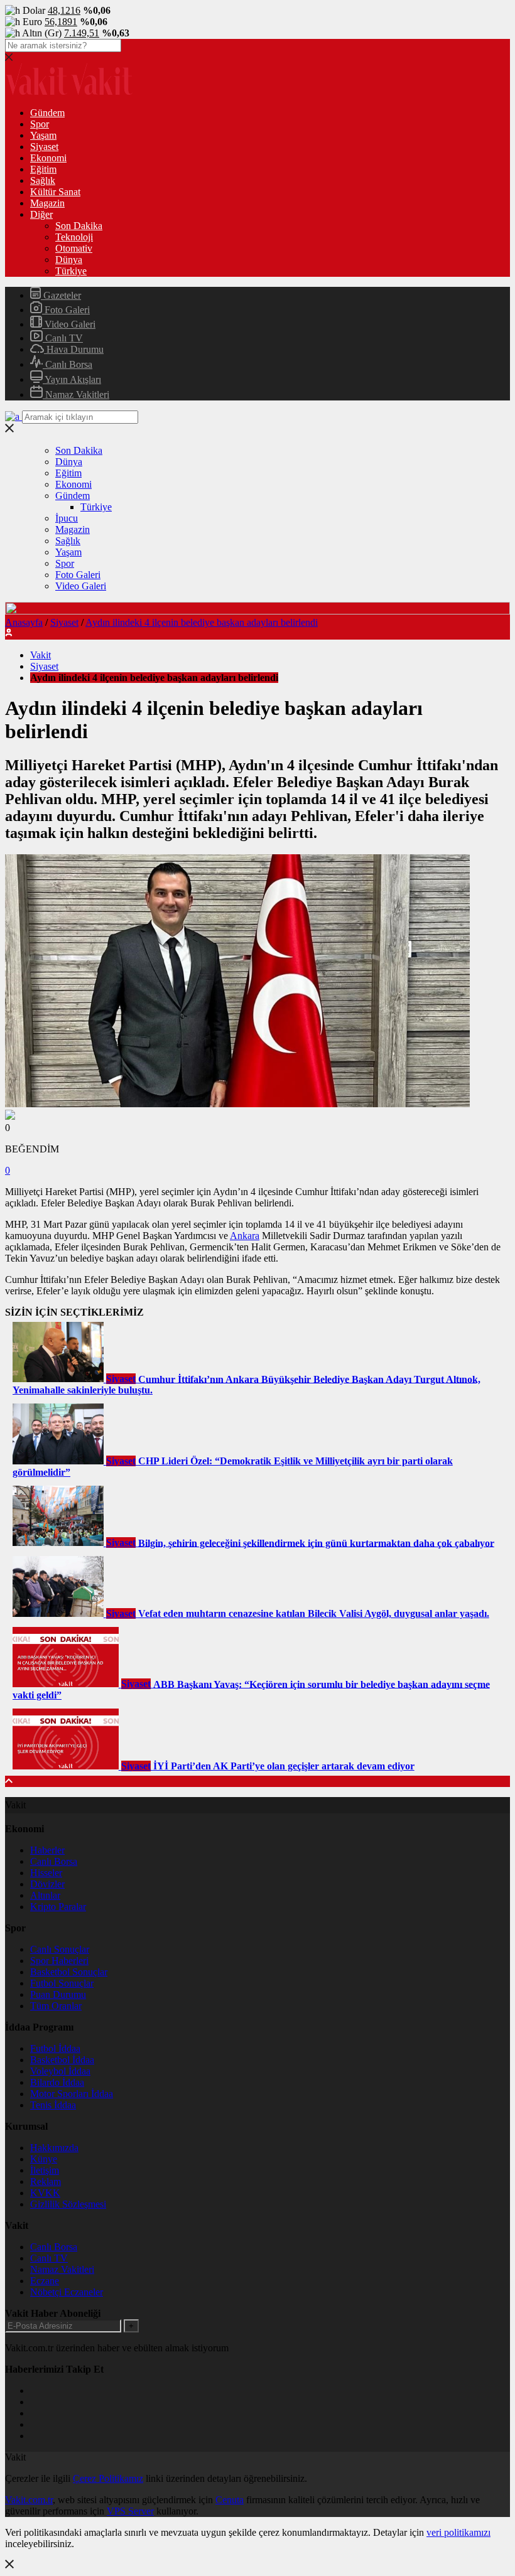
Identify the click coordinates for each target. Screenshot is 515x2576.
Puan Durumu (58, 1994)
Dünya (69, 260)
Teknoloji (74, 237)
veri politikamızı (458, 2532)
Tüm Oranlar (56, 2006)
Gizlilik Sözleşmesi (68, 2204)
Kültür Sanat (55, 192)
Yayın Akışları (72, 379)
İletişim (45, 2170)
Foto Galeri (66, 310)
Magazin (47, 203)
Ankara (245, 1236)
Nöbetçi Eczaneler (67, 2292)
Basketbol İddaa (62, 2060)
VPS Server (130, 2511)
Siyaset (44, 147)
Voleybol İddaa (60, 2071)
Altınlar (45, 1895)
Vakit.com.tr (29, 2500)
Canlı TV (63, 338)
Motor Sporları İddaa (72, 2094)
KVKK (45, 2193)
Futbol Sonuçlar (62, 1983)
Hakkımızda (54, 2148)
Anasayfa (24, 622)
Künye (44, 2159)
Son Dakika (79, 226)
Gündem (47, 113)
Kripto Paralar (58, 1907)
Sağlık (43, 180)
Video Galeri (69, 324)
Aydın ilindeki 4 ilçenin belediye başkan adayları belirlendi (202, 622)
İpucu (67, 518)
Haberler (47, 1850)
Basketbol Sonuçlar (69, 1972)
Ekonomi (48, 158)
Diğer (41, 214)
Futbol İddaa (55, 2048)
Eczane (45, 2281)
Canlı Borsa (68, 364)
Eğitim (43, 169)
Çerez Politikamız (108, 2478)
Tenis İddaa (53, 2105)
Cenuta (230, 2500)
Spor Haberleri (59, 1961)
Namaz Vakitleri (76, 394)
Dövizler (47, 1884)
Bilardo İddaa (57, 2082)
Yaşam (43, 135)
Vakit (41, 655)
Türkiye (71, 271)
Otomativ (74, 248)
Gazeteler (61, 295)
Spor (40, 124)
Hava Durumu (74, 349)
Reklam (46, 2182)
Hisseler (46, 1873)
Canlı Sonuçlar (60, 1949)
